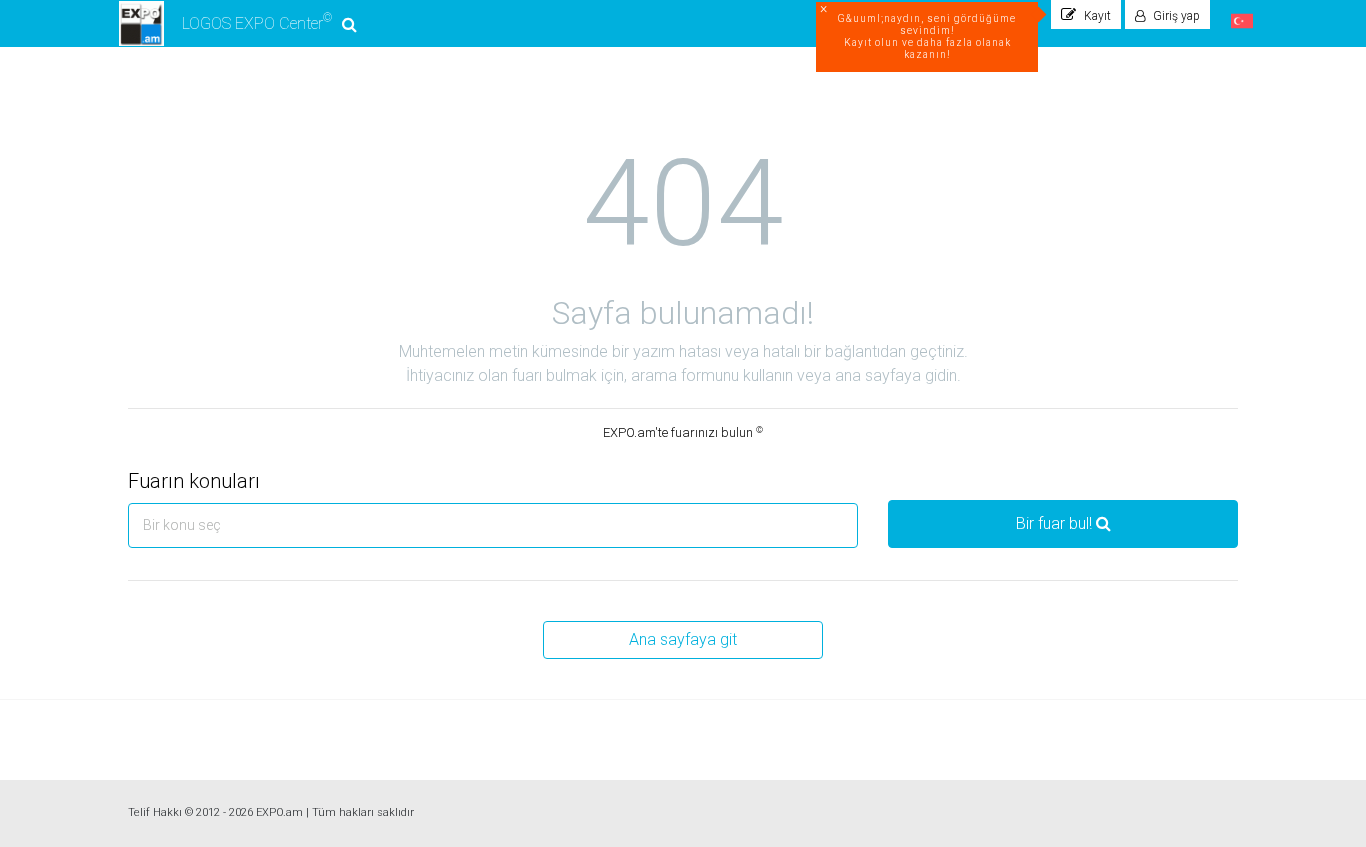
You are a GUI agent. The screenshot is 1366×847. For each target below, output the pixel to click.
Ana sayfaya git (683, 639)
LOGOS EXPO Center (257, 22)
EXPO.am (279, 812)
